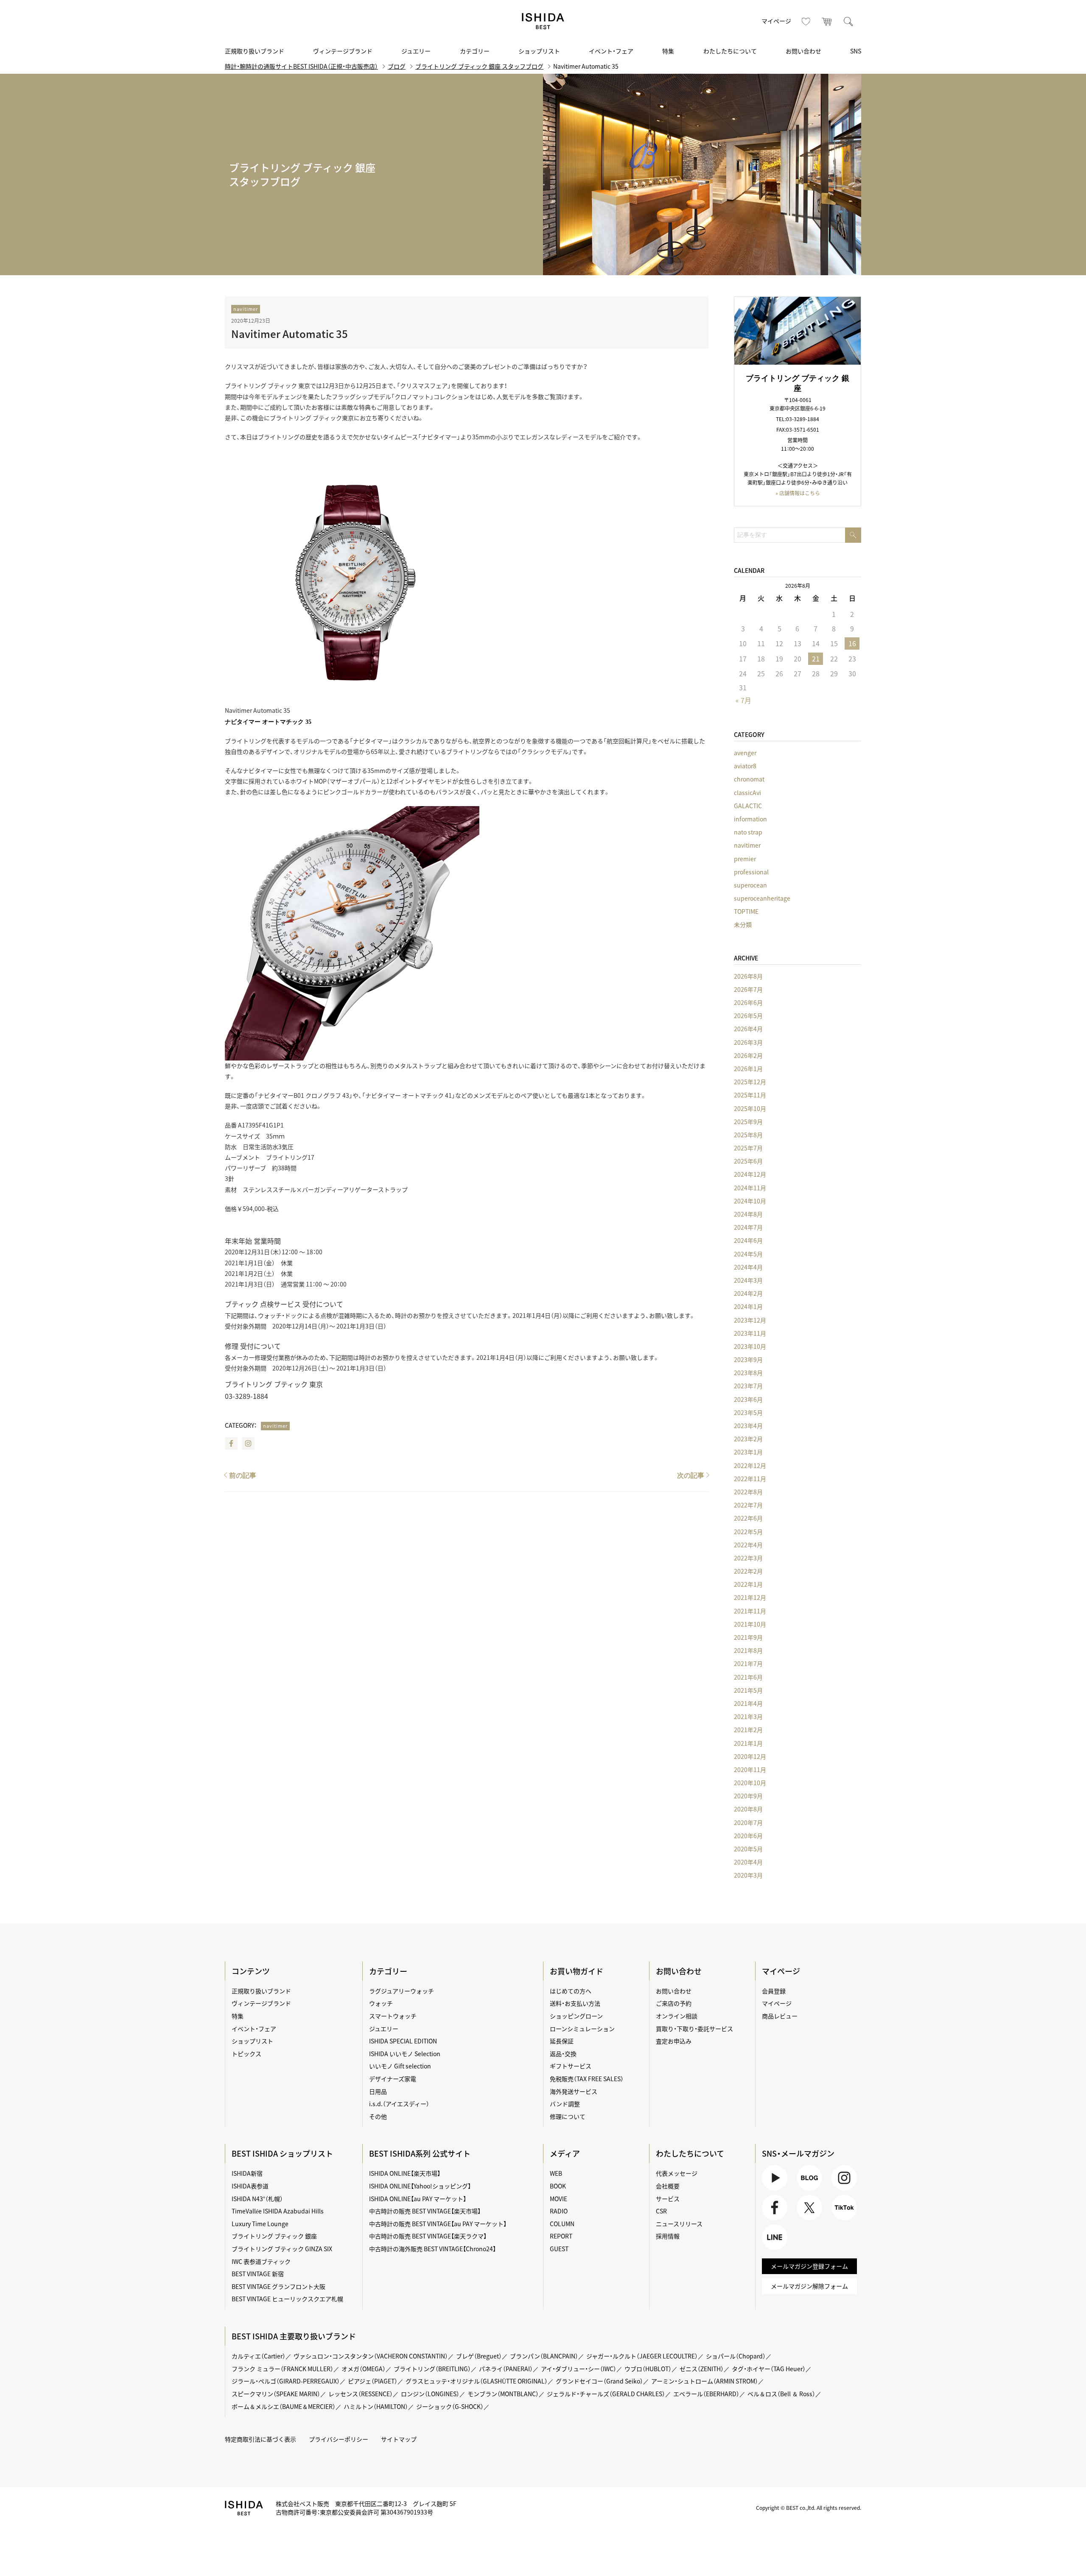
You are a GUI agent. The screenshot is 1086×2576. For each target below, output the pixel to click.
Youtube (773, 2190)
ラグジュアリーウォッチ (402, 1991)
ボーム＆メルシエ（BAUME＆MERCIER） (284, 2406)
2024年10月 (750, 1201)
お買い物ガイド (577, 1971)
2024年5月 (748, 1254)
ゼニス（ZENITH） (702, 2369)
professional (751, 872)
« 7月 (743, 700)
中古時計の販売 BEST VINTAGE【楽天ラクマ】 (428, 2236)
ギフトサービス (571, 2066)
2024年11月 (750, 1188)
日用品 (378, 2091)
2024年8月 (748, 1214)
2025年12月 (750, 1082)
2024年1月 (748, 1306)
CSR (661, 2211)
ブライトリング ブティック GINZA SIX (282, 2249)
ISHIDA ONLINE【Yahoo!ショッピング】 (420, 2186)
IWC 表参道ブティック (261, 2261)
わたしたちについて (730, 51)
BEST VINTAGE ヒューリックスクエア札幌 (287, 2299)
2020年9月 (748, 1796)
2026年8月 (748, 976)
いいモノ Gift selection (400, 2066)
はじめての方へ (571, 1991)
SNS (856, 51)
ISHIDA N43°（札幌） (257, 2199)
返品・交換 (563, 2054)
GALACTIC (748, 806)
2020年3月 (748, 1875)
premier (745, 859)
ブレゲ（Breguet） (479, 2356)
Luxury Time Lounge (260, 2224)
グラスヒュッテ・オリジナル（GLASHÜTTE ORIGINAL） (477, 2381)
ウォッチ (381, 2003)
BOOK (558, 2186)
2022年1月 (748, 1584)
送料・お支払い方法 (575, 2003)
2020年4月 (748, 1862)
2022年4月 (748, 1545)
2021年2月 (748, 1730)
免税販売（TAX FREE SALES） (587, 2079)
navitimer (246, 309)
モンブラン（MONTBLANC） (503, 2394)
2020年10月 (750, 1783)
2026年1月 (748, 1069)
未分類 (743, 924)
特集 (668, 51)
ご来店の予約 (674, 2003)
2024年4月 (748, 1267)
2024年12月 (750, 1174)
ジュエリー (416, 51)
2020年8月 (748, 1809)
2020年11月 (750, 1769)
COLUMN (562, 2224)
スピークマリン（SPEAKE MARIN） (276, 2394)
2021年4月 (748, 1703)
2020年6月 (748, 1836)
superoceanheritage (762, 898)
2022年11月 (750, 1479)
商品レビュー (780, 2016)
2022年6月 (748, 1518)
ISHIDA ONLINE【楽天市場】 (405, 2173)
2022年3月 (748, 1558)
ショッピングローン (576, 2016)
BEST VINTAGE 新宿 (258, 2274)
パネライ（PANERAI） (506, 2369)
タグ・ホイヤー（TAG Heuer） (769, 2369)
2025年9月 (748, 1122)
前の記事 (243, 1475)
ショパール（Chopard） (736, 2356)
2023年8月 (748, 1373)
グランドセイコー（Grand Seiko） (599, 2381)
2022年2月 (748, 1571)
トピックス (246, 2054)
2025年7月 (748, 1148)
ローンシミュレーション (582, 2029)
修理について (568, 2116)
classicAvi (747, 793)
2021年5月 (748, 1690)
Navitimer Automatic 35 (290, 334)
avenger (745, 753)
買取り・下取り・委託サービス (694, 2029)
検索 (848, 21)
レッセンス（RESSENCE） (361, 2394)
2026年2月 (748, 1055)
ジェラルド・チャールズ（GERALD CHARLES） (606, 2394)
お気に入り (806, 21)
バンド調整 (565, 2104)
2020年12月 (750, 1756)
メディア (565, 2153)
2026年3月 (748, 1042)
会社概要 (668, 2186)
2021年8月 (748, 1650)
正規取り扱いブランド (255, 51)
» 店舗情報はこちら (798, 493)
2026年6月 (748, 1002)
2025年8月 (748, 1135)
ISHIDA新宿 (247, 2173)
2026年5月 (748, 1016)
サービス (668, 2199)
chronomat (749, 779)
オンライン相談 (677, 2016)
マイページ (776, 21)
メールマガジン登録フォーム (809, 2266)
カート (827, 21)
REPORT (561, 2236)
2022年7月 (748, 1505)
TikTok (840, 2220)
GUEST (559, 2249)
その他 (378, 2116)
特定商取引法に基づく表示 (260, 2439)
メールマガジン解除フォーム (809, 2286)
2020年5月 (748, 1849)
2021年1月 (748, 1743)
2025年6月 (748, 1161)
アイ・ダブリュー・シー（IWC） (579, 2369)
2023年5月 (748, 1412)
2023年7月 (748, 1386)
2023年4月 (748, 1426)
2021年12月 (750, 1597)
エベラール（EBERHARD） (706, 2394)
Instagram (248, 1443)
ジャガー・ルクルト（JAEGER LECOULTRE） (642, 2356)
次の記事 (691, 1475)
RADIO (559, 2211)
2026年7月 (748, 989)
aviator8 (745, 766)
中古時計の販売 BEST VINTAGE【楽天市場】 (425, 2211)
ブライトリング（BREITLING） (432, 2369)
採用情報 (668, 2236)
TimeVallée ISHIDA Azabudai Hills (278, 2211)
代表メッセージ (677, 2173)
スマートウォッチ (393, 2016)
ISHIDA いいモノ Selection (405, 2054)
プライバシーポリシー (339, 2439)
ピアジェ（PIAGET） (373, 2381)
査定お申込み (674, 2041)
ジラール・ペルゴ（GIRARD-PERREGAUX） (286, 2381)
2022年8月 (748, 1492)
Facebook (231, 1443)
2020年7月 (748, 1822)
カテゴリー (475, 51)
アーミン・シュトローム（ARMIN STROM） (705, 2381)
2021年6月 (748, 1677)
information (750, 819)
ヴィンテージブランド (343, 51)
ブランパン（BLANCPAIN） (544, 2356)
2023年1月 (748, 1452)
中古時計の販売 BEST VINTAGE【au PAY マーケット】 (438, 2224)
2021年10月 (750, 1624)
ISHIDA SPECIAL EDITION (403, 2041)
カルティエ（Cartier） (259, 2356)
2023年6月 (748, 1399)
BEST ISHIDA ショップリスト (282, 2153)
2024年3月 (748, 1280)
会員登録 (774, 1991)
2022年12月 (750, 1465)
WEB (556, 2173)
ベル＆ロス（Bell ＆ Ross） (781, 2394)
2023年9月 (748, 1359)
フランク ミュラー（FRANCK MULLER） (283, 2369)
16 (852, 643)
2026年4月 (748, 1029)
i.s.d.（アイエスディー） (399, 2104)
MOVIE (558, 2199)
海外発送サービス (574, 2091)
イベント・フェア (611, 51)
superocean (750, 885)
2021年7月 (748, 1663)
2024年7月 (748, 1227)
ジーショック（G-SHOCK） (450, 2406)
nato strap (748, 832)
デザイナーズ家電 (393, 2079)
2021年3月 (748, 1716)
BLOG (805, 2190)
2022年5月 (748, 1532)
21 (816, 659)
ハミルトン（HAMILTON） (376, 2406)
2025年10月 (750, 1108)
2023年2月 (748, 1439)
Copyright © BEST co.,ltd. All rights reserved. (809, 2508)
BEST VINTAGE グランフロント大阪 (278, 2286)
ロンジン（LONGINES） (430, 2394)
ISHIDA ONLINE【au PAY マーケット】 (418, 2199)
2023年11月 (750, 1333)
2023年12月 (750, 1320)
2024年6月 (748, 1240)
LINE (768, 2250)
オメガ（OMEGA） (364, 2369)
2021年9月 (748, 1637)
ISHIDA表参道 (250, 2186)
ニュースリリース (679, 2224)
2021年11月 (750, 1611)
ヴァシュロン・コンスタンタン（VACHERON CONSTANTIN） (371, 2356)
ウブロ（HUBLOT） (648, 2369)
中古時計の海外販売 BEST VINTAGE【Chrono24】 (432, 2249)
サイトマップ (399, 2439)
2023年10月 (750, 1346)
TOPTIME (746, 911)
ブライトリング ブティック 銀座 (274, 2236)
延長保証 (562, 2041)
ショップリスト (539, 51)
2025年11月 (750, 1095)
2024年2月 (748, 1293)
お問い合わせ (803, 51)
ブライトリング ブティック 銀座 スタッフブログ (479, 66)
